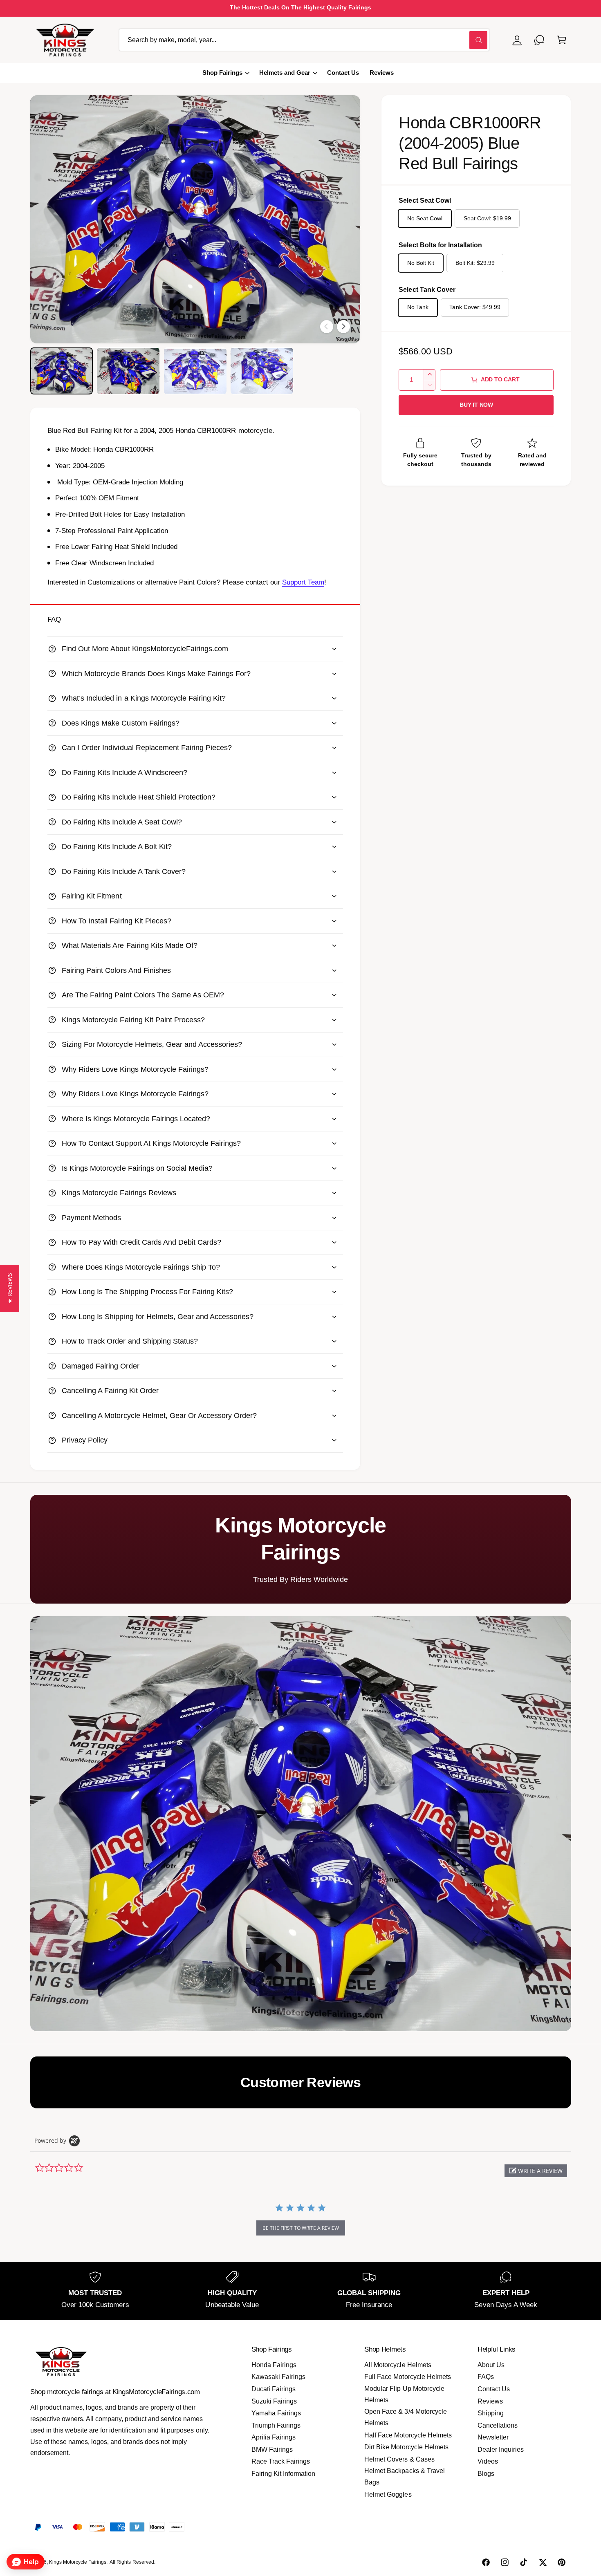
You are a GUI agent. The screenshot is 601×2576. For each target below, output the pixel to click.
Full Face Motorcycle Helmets (407, 2377)
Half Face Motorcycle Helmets (408, 2435)
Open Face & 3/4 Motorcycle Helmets (405, 2417)
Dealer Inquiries (501, 2449)
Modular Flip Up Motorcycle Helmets (404, 2394)
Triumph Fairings (276, 2425)
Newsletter (493, 2437)
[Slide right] (343, 327)
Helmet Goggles (388, 2494)
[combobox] (304, 40)
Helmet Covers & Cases (399, 2459)
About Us (491, 2365)
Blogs (486, 2474)
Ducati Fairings (274, 2389)
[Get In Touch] (539, 40)
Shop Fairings (222, 73)
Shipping (491, 2413)
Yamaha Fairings (276, 2413)
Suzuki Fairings (274, 2401)
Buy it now (476, 405)
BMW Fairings (272, 2449)
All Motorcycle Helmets (398, 2365)
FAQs (486, 2377)
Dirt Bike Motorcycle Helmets (406, 2447)
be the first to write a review (301, 2228)
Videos (488, 2461)
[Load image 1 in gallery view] (62, 371)
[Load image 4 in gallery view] (262, 371)
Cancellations (498, 2425)
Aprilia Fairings (274, 2437)
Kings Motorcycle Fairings (78, 2562)
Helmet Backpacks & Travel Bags (404, 2476)
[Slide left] (327, 327)
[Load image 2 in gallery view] (128, 371)
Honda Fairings (274, 2365)
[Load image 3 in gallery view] (195, 371)
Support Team (303, 582)
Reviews (490, 2401)
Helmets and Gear (285, 73)
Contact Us (494, 2389)
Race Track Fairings (281, 2461)
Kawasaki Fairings (278, 2377)
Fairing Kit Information (283, 2474)
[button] (562, 40)
